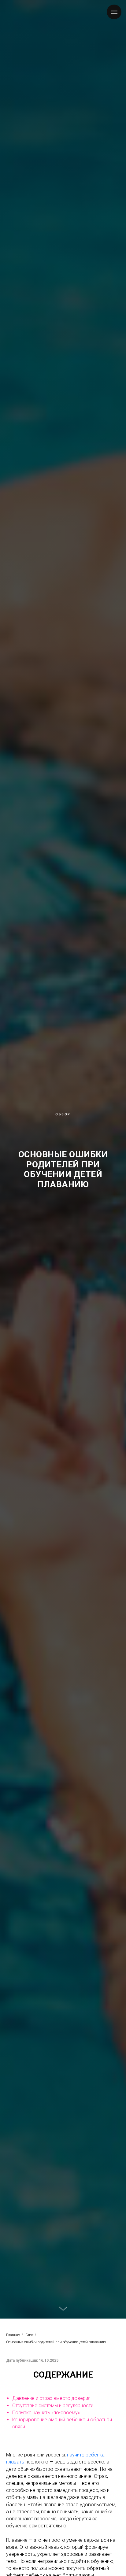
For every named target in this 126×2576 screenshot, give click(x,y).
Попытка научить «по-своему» (46, 2413)
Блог (29, 2335)
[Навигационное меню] (114, 12)
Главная (13, 2335)
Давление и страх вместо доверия (51, 2398)
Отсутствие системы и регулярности (53, 2406)
